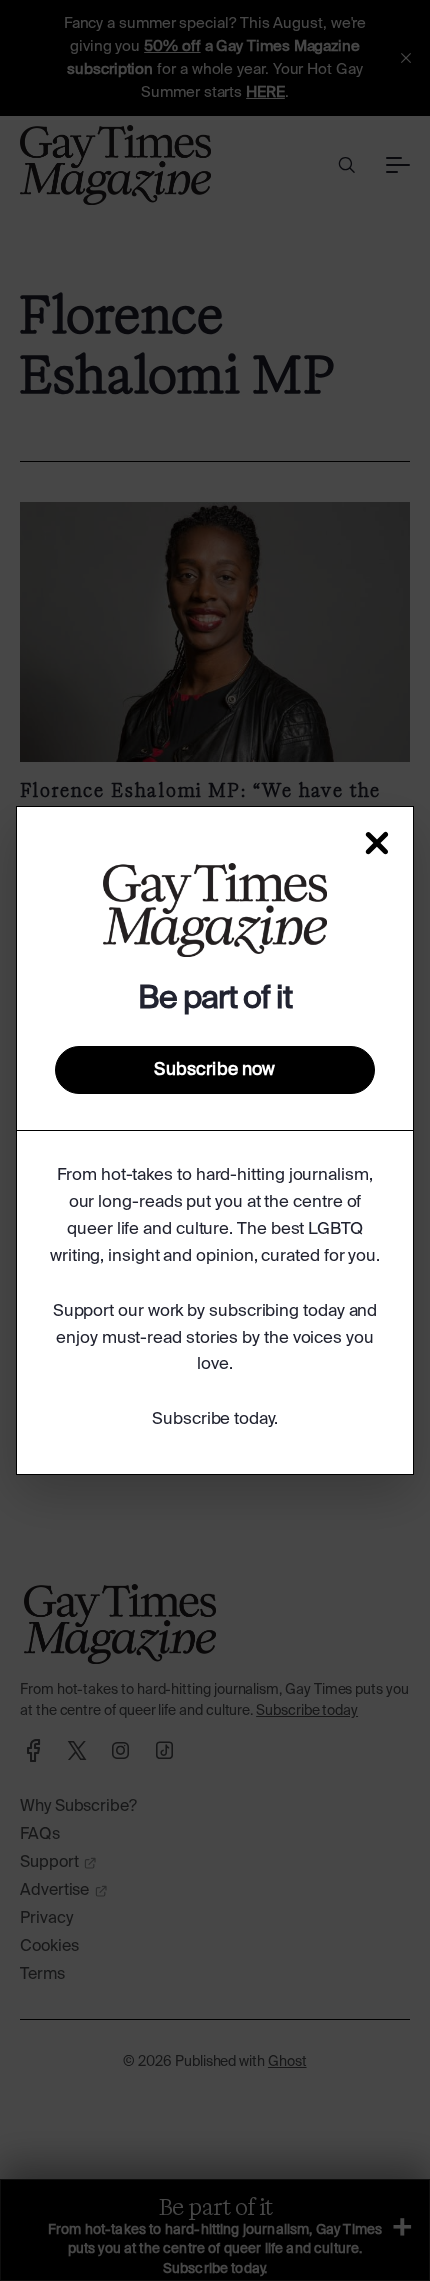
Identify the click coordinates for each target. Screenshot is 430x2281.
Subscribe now (214, 1070)
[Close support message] (377, 843)
